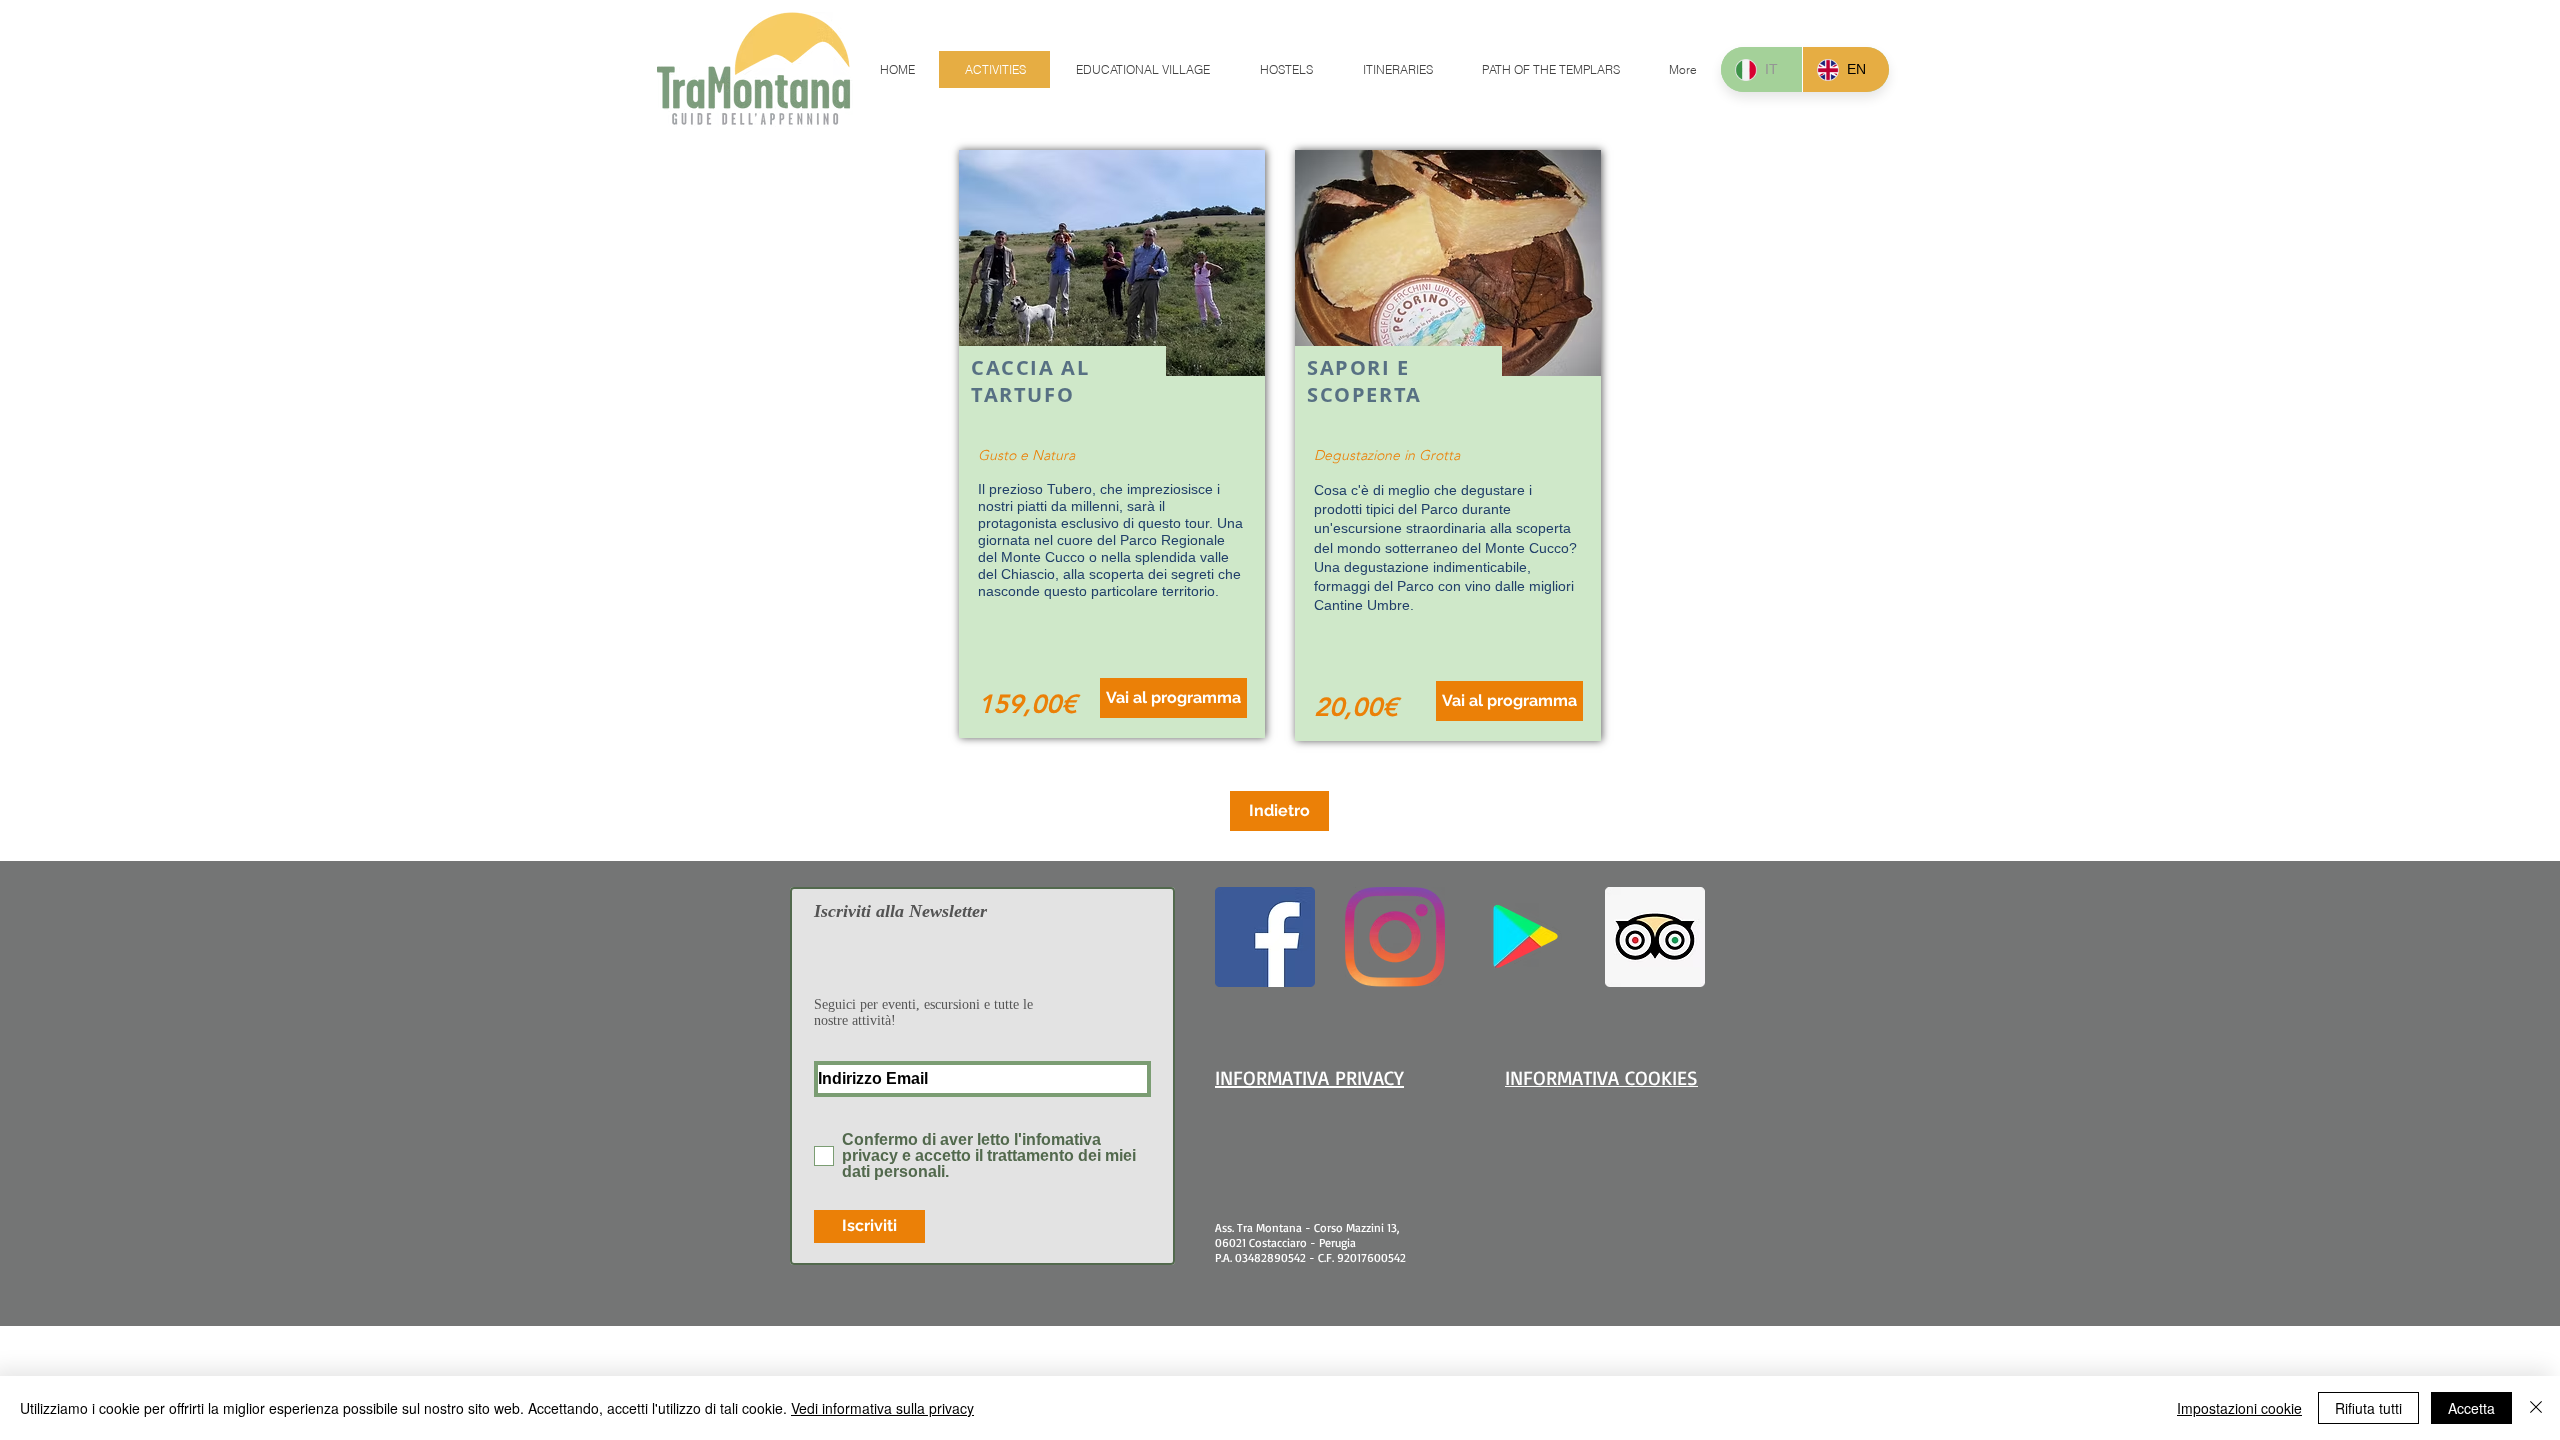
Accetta (2471, 1408)
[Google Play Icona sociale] (1525, 937)
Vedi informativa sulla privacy (882, 1408)
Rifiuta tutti (2368, 1408)
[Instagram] (1395, 937)
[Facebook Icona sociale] (1265, 937)
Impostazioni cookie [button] (2239, 1408)
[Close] (2536, 1408)
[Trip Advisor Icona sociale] (1655, 937)
